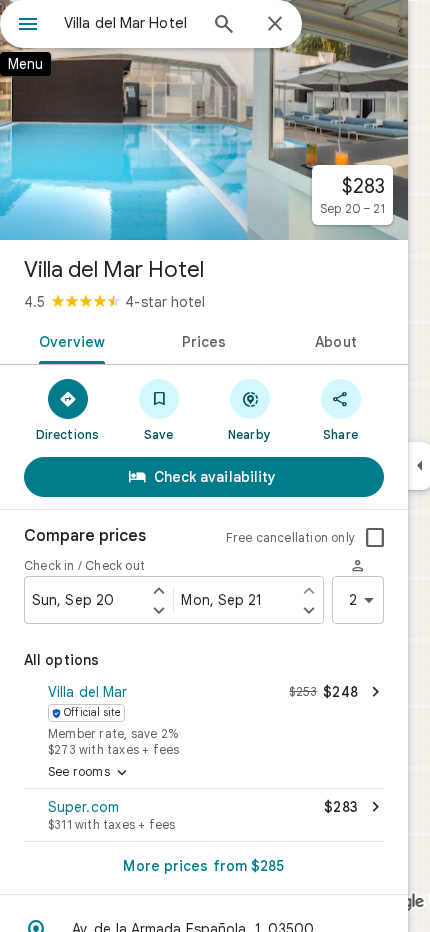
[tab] (68, 340)
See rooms (89, 773)
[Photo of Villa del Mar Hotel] (204, 120)
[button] (204, 718)
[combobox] (130, 23)
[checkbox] (375, 538)
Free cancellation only (290, 537)
